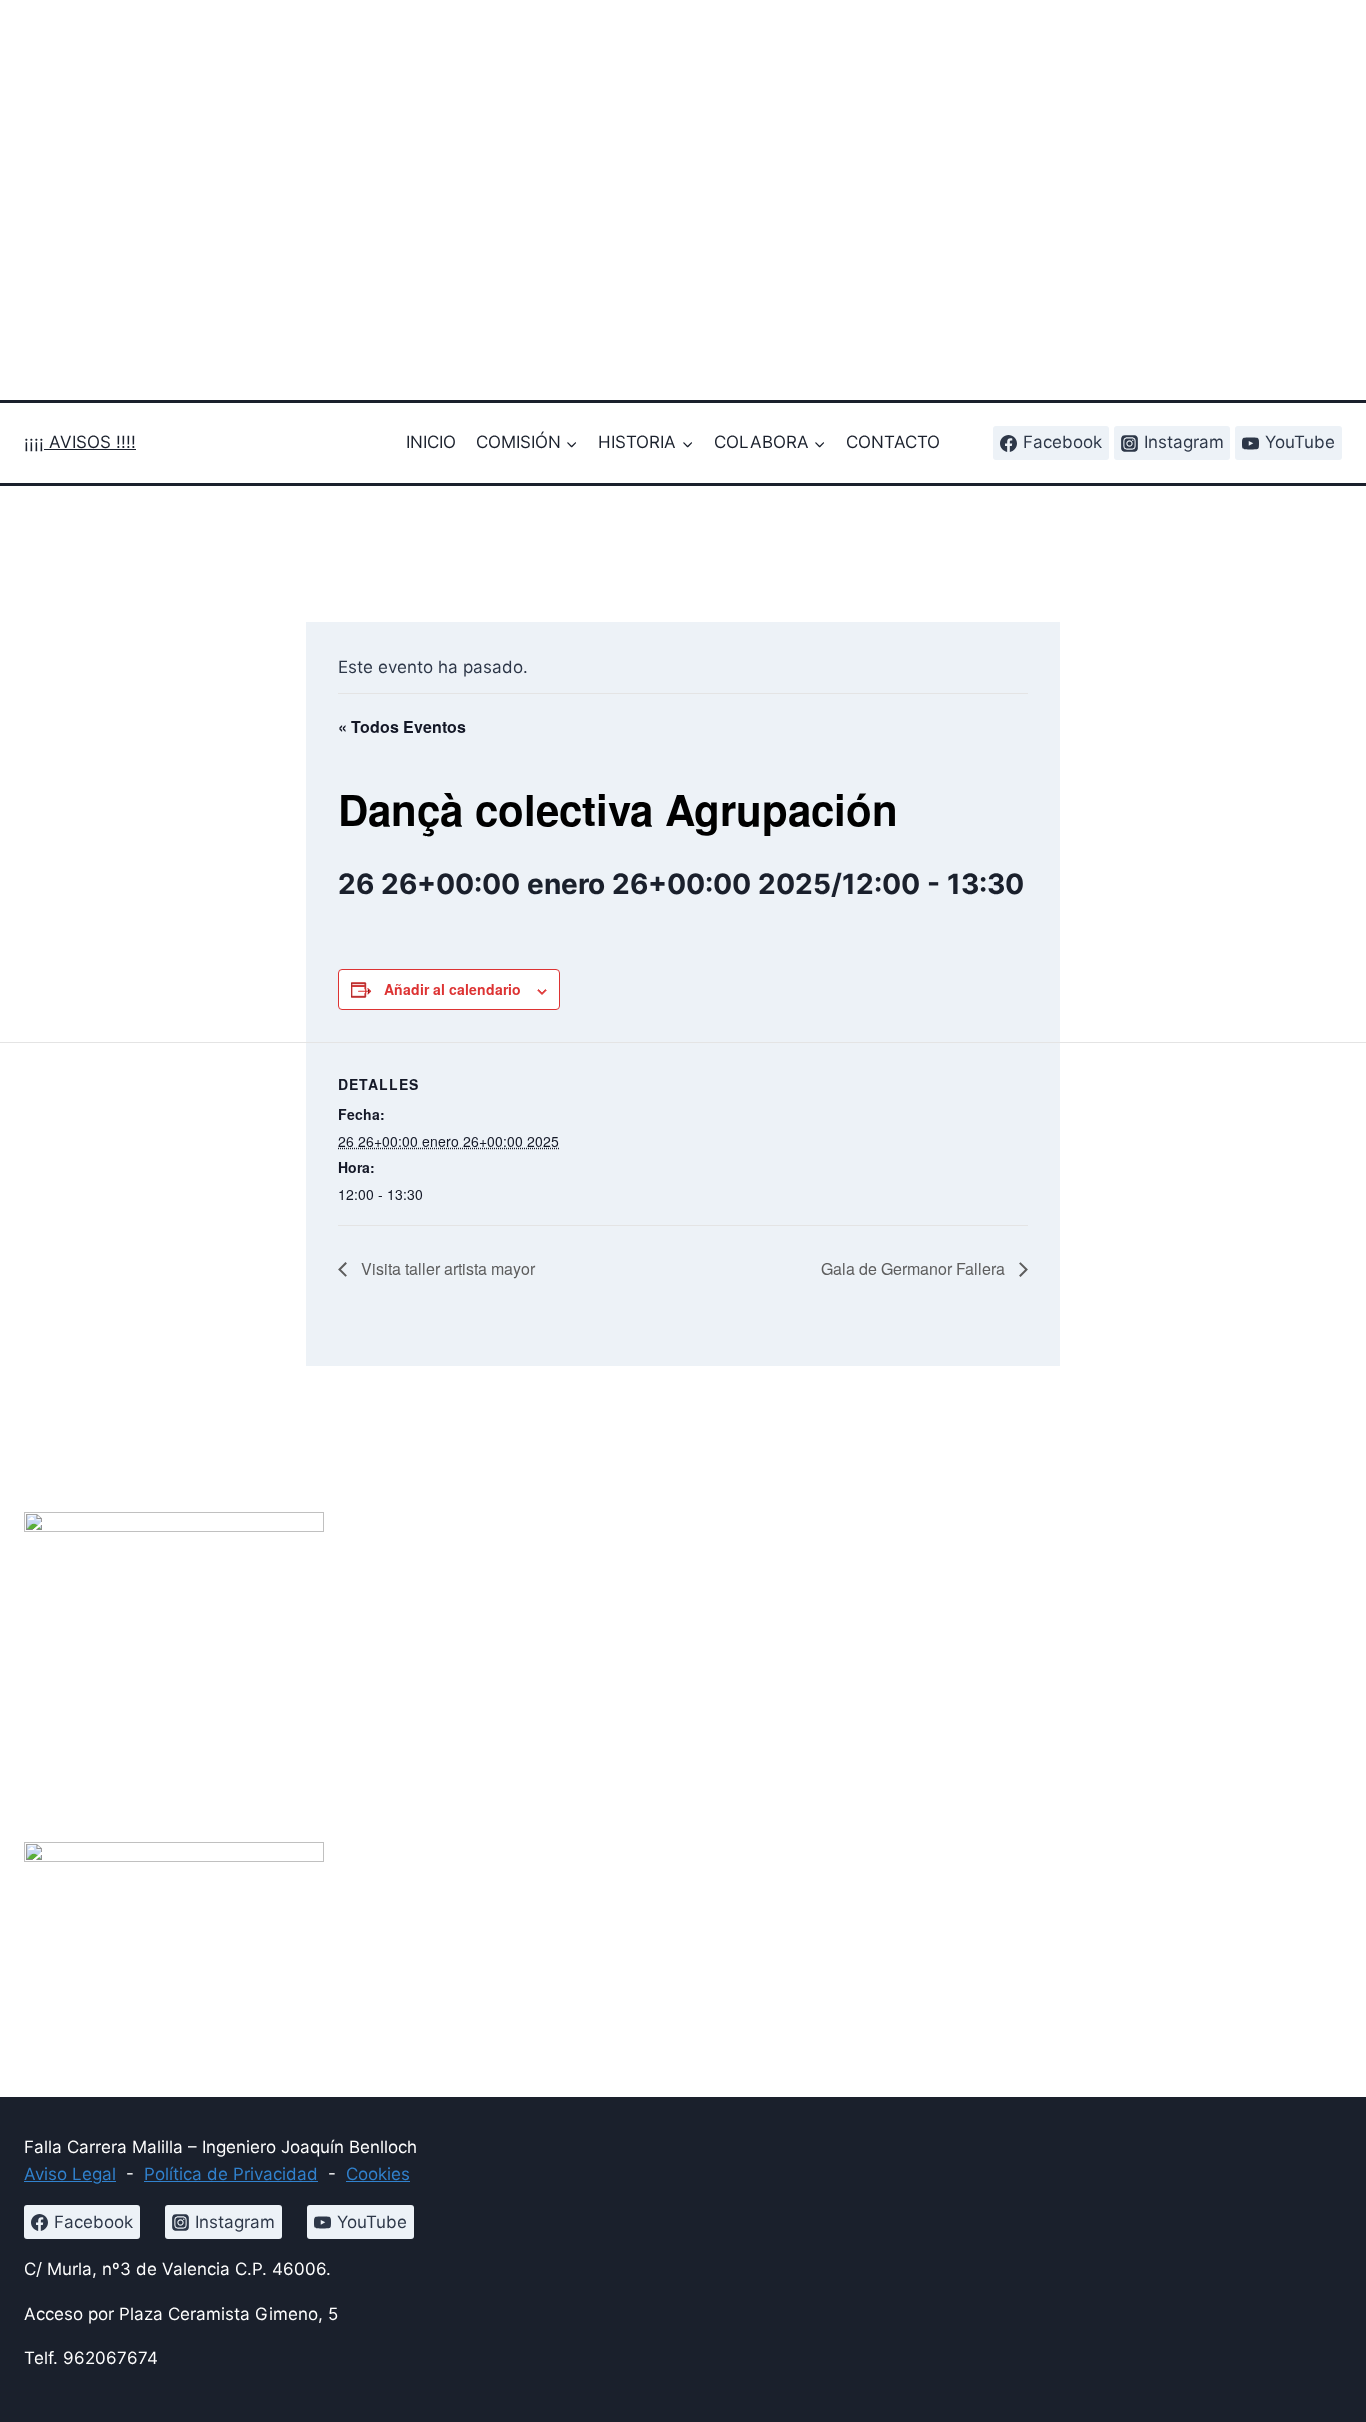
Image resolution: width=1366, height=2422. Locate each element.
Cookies (378, 2174)
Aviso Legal (70, 2174)
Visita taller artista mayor (446, 1268)
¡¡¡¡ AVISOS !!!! (80, 442)
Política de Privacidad (231, 2174)
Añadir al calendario (452, 989)
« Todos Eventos (402, 726)
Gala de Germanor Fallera (915, 1268)
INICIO (431, 442)
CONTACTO (893, 442)
